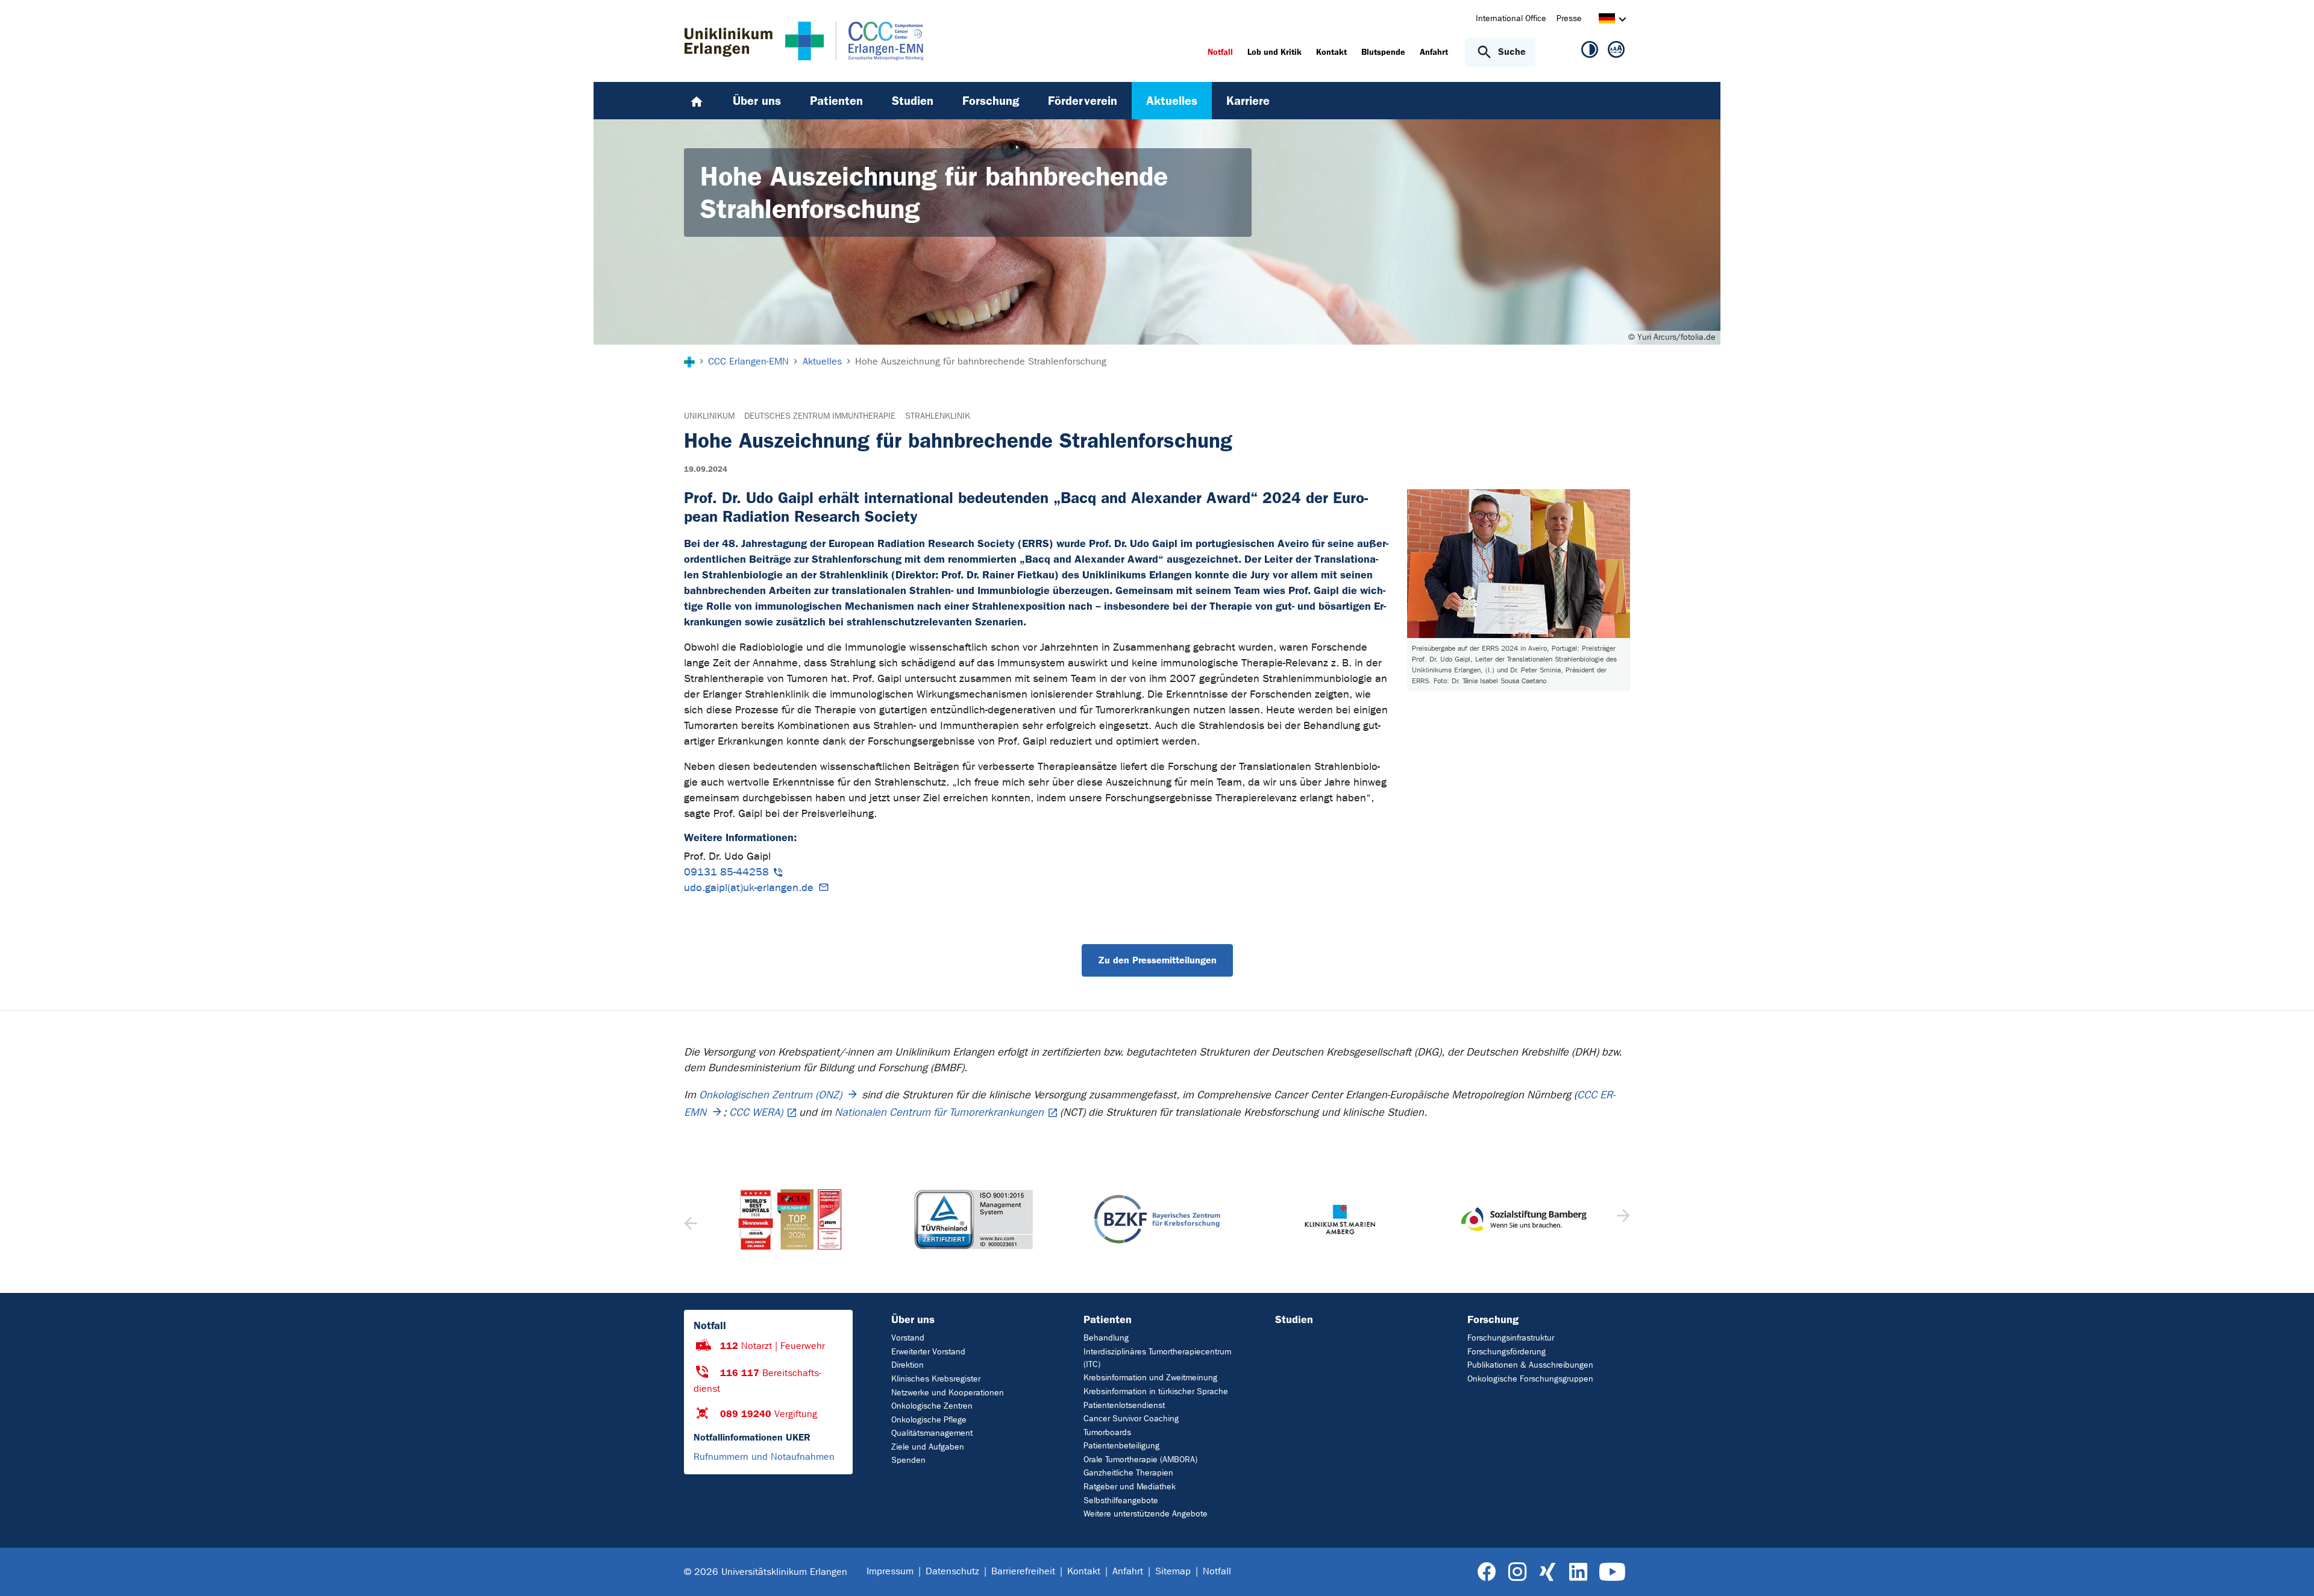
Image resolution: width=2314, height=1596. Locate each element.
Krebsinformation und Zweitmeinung (1150, 1378)
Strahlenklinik (938, 416)
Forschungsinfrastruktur (1511, 1338)
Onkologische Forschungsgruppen (1530, 1379)
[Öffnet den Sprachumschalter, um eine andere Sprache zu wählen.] (1607, 20)
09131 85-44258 (726, 872)
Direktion (908, 1365)
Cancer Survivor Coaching (1131, 1419)
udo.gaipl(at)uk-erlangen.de (749, 888)
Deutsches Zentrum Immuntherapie (820, 416)
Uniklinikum (709, 416)
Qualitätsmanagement (932, 1433)
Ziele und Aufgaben (928, 1447)
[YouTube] (1612, 1572)
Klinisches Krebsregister (936, 1379)
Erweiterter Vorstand (928, 1352)
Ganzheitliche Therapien (1128, 1473)
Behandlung (1106, 1338)
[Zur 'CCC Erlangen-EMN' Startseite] (873, 41)
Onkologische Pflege (929, 1420)
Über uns (913, 1319)
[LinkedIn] (1578, 1572)
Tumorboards (1107, 1432)
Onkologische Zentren (932, 1406)
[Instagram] (1517, 1572)
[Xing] (1547, 1572)
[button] (1622, 1219)
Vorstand (908, 1338)
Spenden (908, 1460)
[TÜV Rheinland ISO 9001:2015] (790, 1219)
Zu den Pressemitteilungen (1157, 960)
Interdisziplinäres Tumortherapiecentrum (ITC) (1157, 1358)
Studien (1294, 1319)
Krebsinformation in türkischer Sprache (1156, 1391)
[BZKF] (973, 1219)
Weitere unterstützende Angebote (1146, 1514)
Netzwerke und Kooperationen (948, 1393)
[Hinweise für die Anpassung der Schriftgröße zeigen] (1616, 52)
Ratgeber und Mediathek (1130, 1487)
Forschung (1493, 1319)
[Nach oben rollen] (2290, 1571)
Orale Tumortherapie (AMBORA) (1140, 1460)
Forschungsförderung (1507, 1352)
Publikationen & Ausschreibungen (1530, 1365)
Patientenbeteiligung (1121, 1446)
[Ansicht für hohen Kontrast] (1590, 52)
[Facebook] (1487, 1572)
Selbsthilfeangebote (1121, 1501)
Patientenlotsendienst (1124, 1405)
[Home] (697, 101)
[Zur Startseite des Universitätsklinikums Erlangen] (754, 41)
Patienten (1108, 1319)
